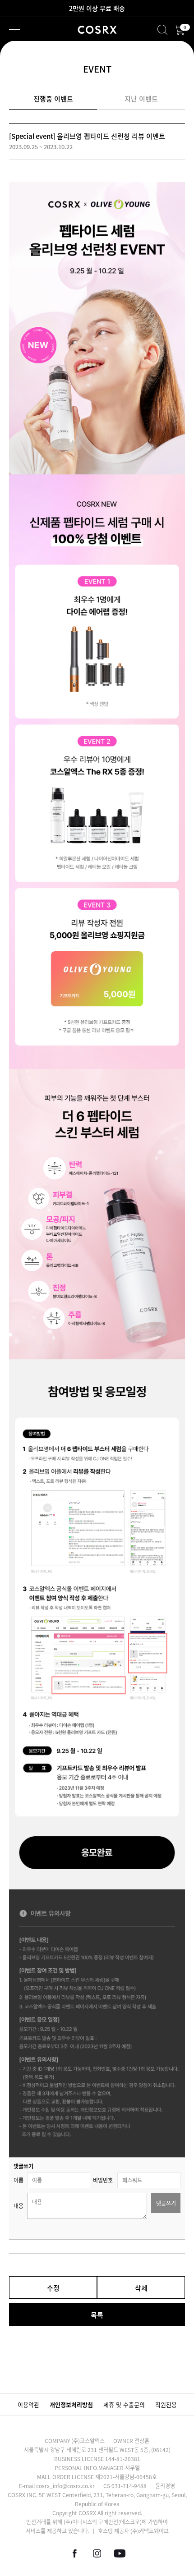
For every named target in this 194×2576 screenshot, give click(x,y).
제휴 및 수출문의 (124, 2404)
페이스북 (74, 2553)
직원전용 (166, 2404)
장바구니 (184, 28)
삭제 (141, 2288)
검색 (162, 30)
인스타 (97, 2553)
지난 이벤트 (141, 99)
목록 (97, 2315)
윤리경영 (165, 2486)
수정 (53, 2288)
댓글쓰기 (166, 2203)
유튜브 (120, 2553)
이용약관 (28, 2404)
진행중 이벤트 (53, 99)
